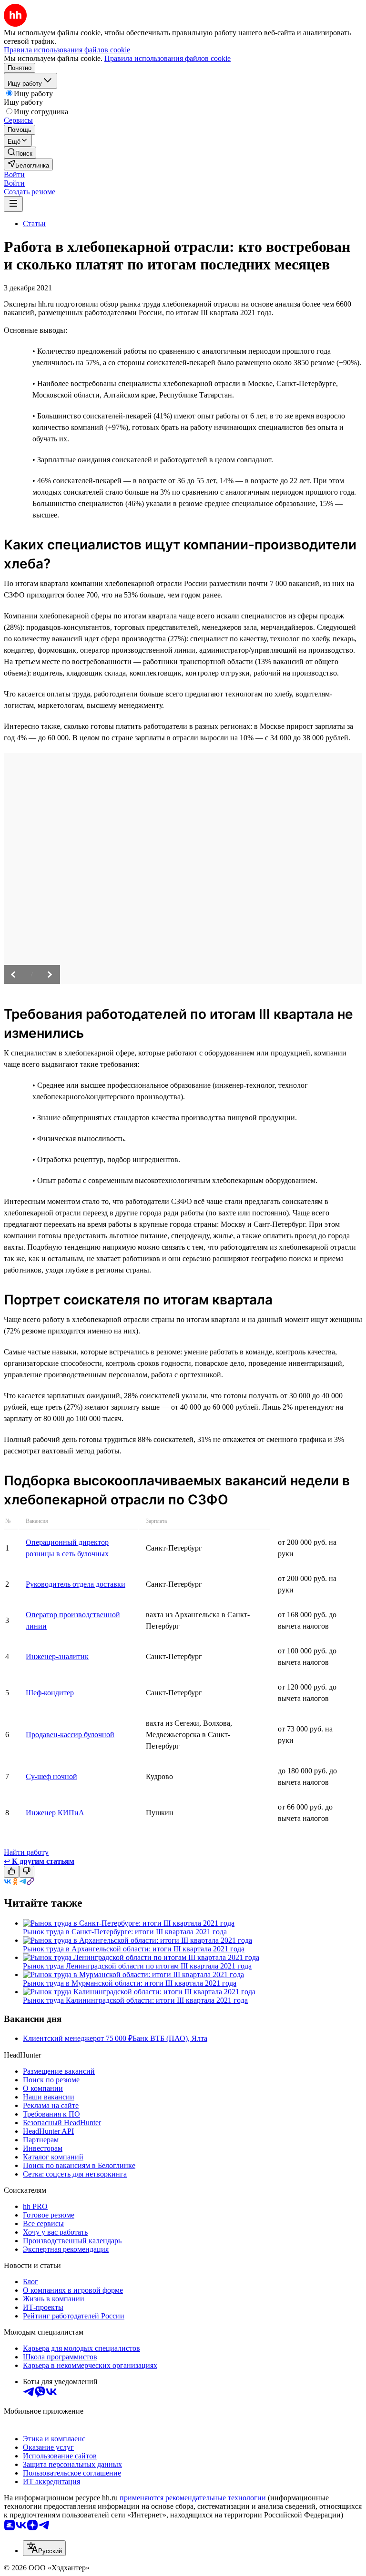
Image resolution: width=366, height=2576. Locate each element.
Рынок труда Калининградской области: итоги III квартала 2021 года (135, 2000)
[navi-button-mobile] (13, 204)
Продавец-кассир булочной (70, 1735)
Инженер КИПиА (55, 1813)
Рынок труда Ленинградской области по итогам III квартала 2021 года (137, 1966)
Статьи (34, 224)
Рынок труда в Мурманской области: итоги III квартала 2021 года (130, 1983)
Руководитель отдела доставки (76, 1584)
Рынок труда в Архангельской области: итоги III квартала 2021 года (134, 1949)
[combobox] (44, 2548)
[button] (14, 174)
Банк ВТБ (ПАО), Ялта (170, 2038)
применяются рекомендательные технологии (193, 2498)
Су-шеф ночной (51, 1776)
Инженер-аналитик (57, 1656)
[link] (20, 153)
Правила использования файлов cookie (168, 58)
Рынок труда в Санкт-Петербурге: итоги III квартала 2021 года (125, 1932)
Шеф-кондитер (50, 1693)
